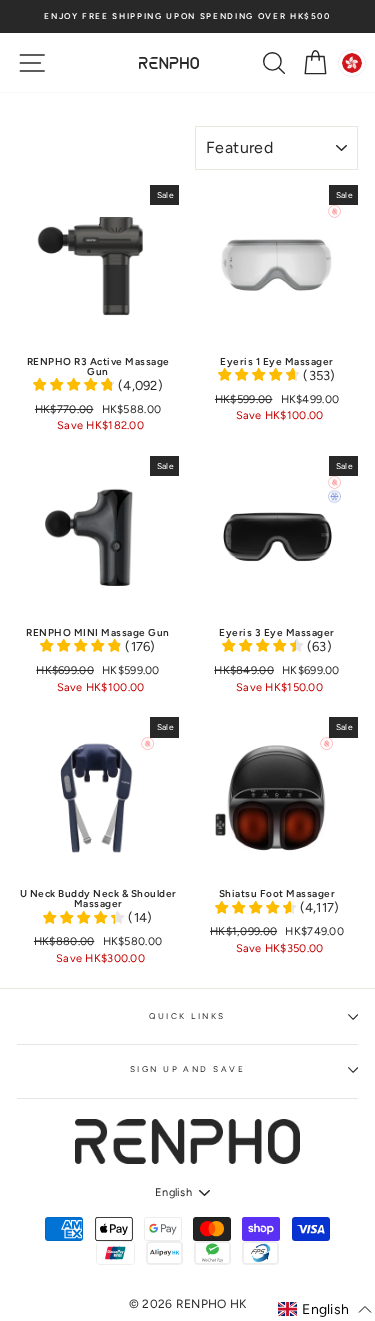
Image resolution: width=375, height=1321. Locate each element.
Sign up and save (188, 1069)
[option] (187, 16)
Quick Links (187, 1016)
